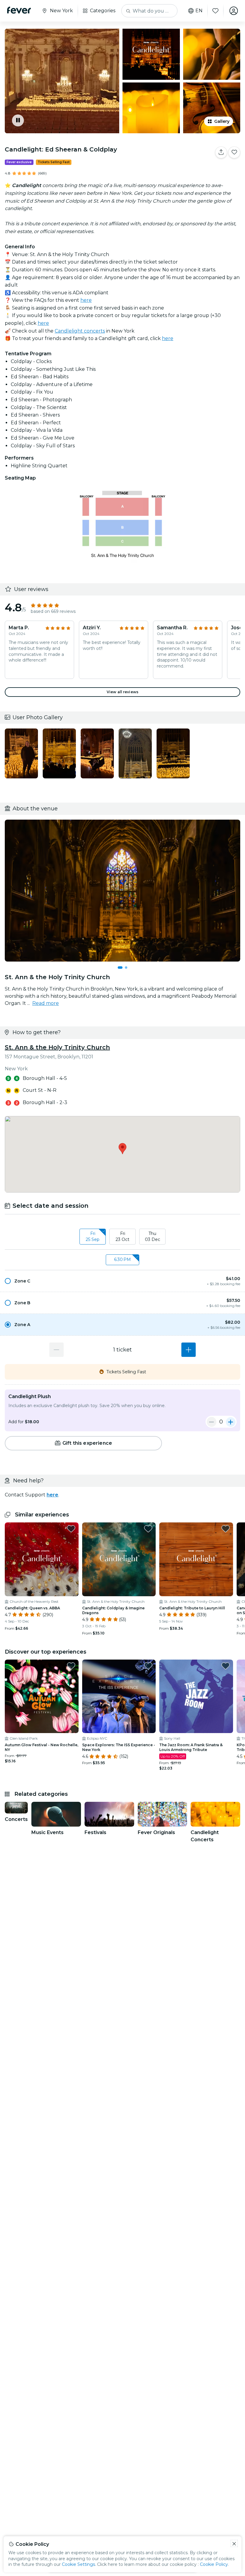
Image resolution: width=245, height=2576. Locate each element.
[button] (122, 1281)
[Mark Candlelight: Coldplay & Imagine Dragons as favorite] (148, 1529)
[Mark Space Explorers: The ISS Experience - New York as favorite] (148, 1666)
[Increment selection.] (189, 1350)
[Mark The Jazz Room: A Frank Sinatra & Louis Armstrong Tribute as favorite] (226, 1666)
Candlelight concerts (80, 331)
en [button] (199, 11)
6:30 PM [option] (122, 1259)
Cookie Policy (214, 2564)
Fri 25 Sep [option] (93, 1236)
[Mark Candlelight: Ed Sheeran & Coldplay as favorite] (234, 152)
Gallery (222, 121)
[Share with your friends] (221, 152)
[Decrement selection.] (56, 1350)
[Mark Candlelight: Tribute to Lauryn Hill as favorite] (226, 1529)
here (86, 300)
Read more (46, 1003)
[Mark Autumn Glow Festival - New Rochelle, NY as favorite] (71, 1666)
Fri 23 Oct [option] (122, 1236)
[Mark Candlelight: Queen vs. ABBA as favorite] (71, 1529)
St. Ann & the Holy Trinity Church (57, 1047)
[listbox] (122, 1237)
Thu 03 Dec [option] (153, 1236)
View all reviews (122, 692)
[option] (122, 1281)
